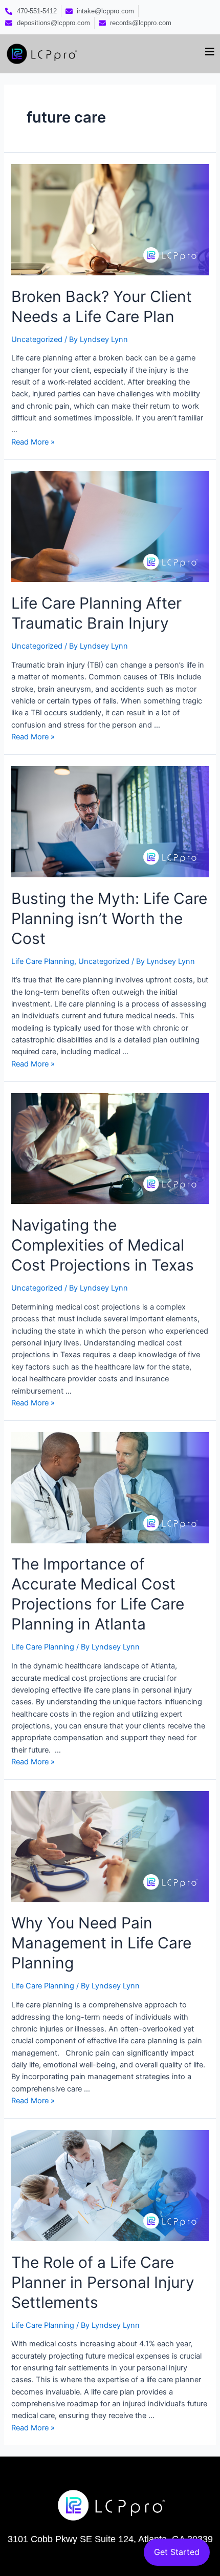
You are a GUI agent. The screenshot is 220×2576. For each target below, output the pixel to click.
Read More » (33, 442)
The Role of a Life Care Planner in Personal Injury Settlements (103, 2282)
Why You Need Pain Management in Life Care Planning (101, 1943)
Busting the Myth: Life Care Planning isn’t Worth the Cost (109, 918)
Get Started (177, 2552)
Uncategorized (37, 339)
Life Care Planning (43, 961)
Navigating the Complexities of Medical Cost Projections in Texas (103, 1245)
